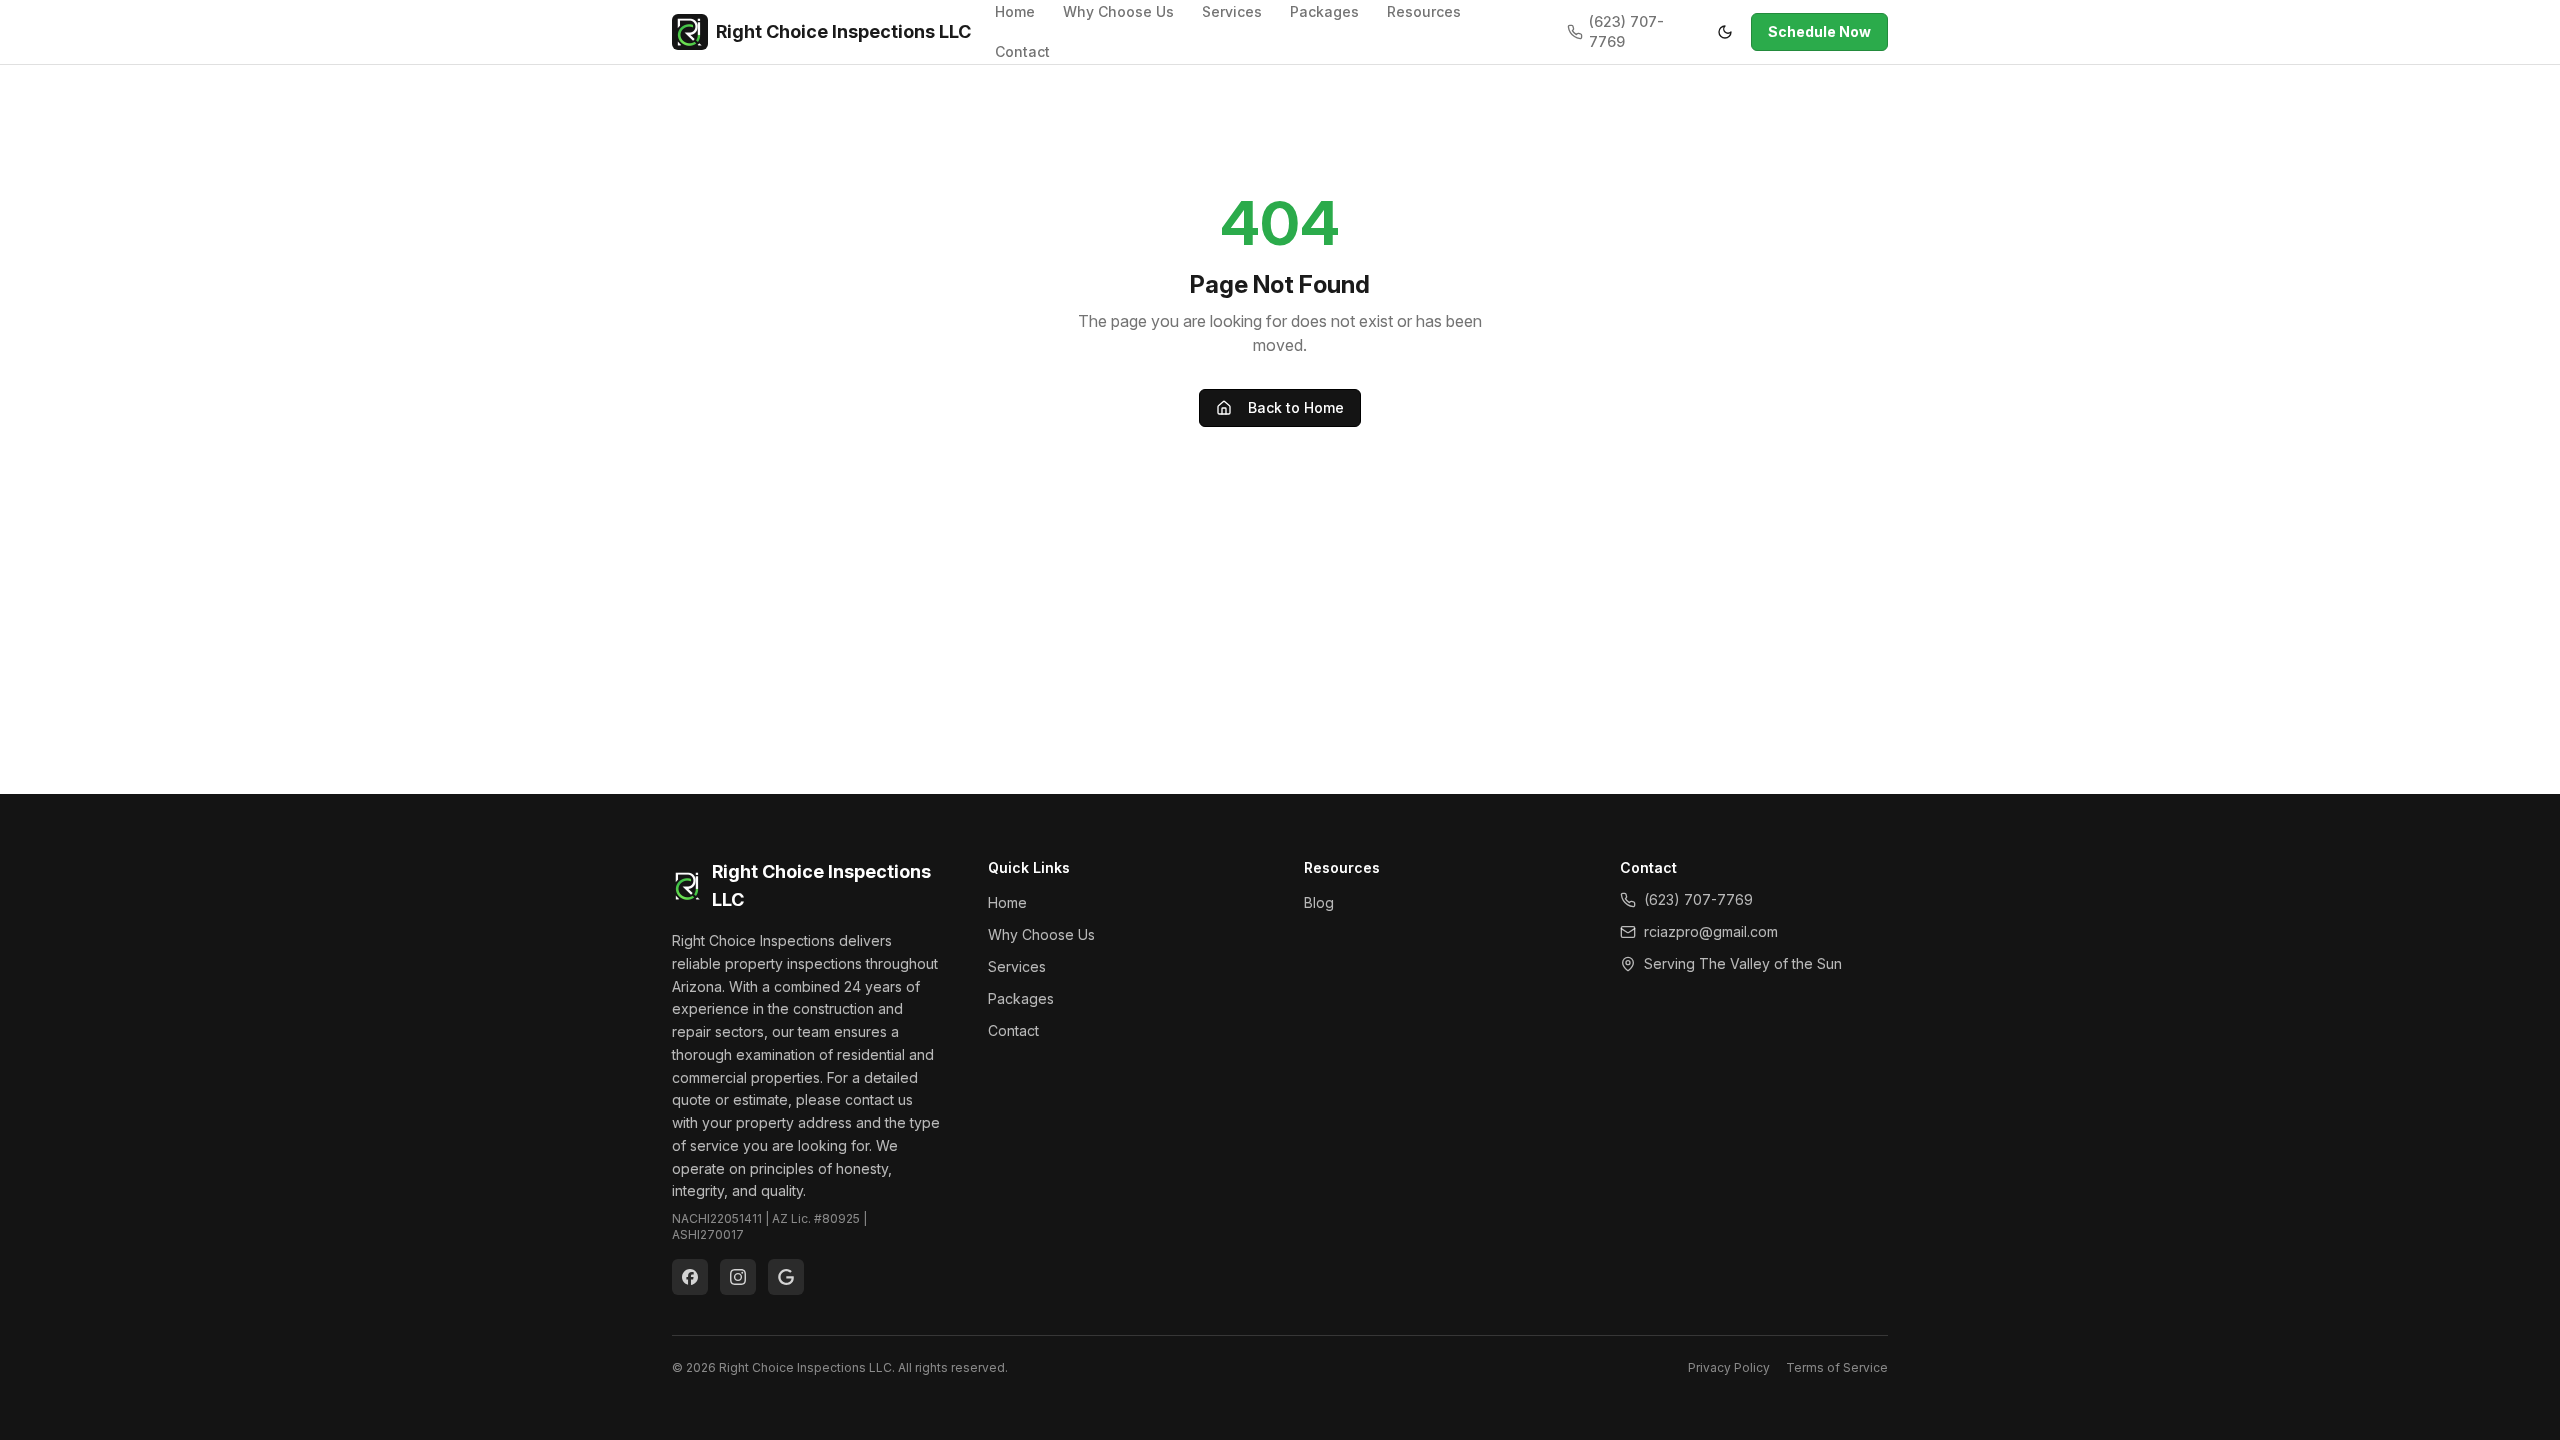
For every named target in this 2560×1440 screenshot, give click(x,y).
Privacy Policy (1729, 1367)
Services (1017, 966)
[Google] (786, 1277)
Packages (1021, 998)
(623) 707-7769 (1626, 31)
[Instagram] (738, 1277)
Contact (1022, 51)
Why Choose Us (1041, 934)
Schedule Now (1819, 31)
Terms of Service (1837, 1367)
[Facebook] (690, 1277)
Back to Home (1296, 407)
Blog (1319, 902)
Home (1007, 902)
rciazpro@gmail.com (1711, 931)
